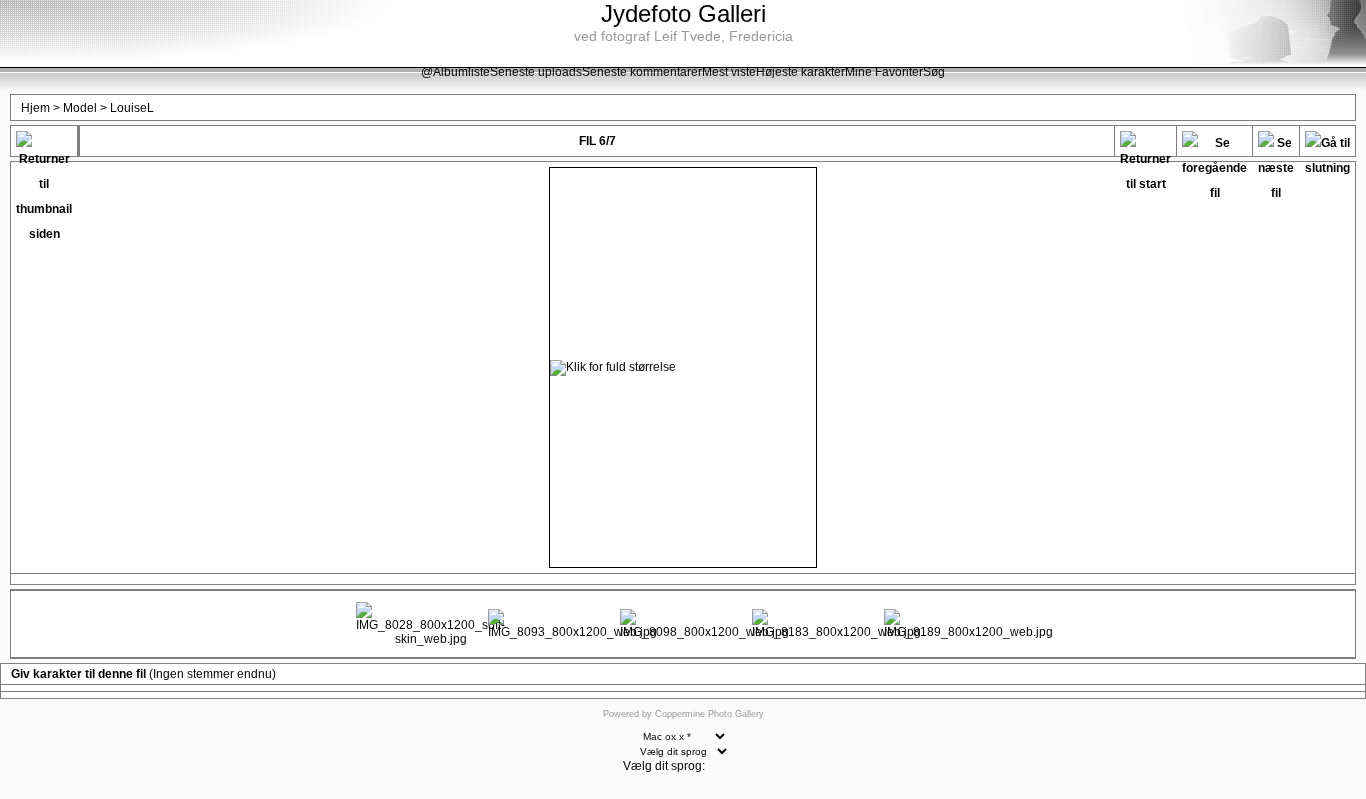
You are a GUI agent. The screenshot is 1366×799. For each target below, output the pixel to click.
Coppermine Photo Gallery (709, 714)
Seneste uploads (536, 72)
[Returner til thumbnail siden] (44, 143)
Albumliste (461, 72)
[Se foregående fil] (1214, 143)
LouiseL (132, 108)
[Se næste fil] (1276, 143)
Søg (934, 72)
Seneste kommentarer (642, 72)
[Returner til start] (1145, 143)
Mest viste (729, 72)
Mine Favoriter (884, 72)
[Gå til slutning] (1327, 143)
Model (80, 108)
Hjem (35, 108)
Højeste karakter (800, 72)
